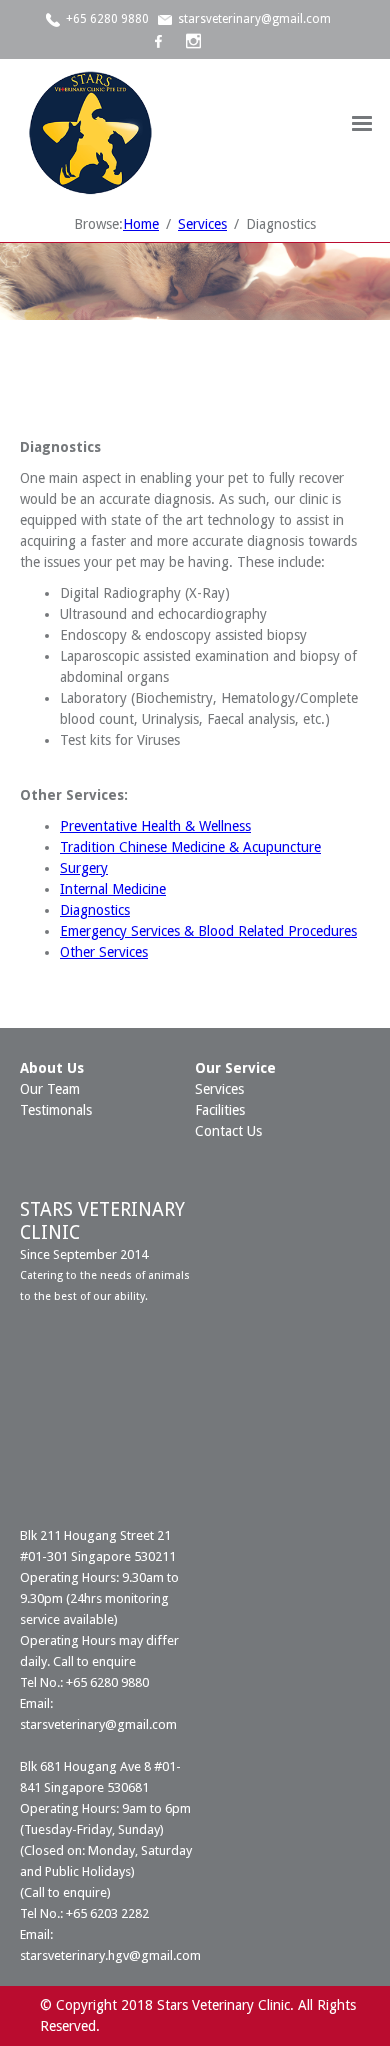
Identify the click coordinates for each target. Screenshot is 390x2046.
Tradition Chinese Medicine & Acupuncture (190, 847)
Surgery (84, 868)
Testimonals (56, 1110)
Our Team (50, 1089)
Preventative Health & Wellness (155, 826)
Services (219, 1089)
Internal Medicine (113, 889)
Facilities (220, 1110)
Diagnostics (95, 910)
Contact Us (228, 1131)
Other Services (104, 952)
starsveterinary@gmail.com (254, 19)
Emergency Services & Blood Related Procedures (208, 931)
